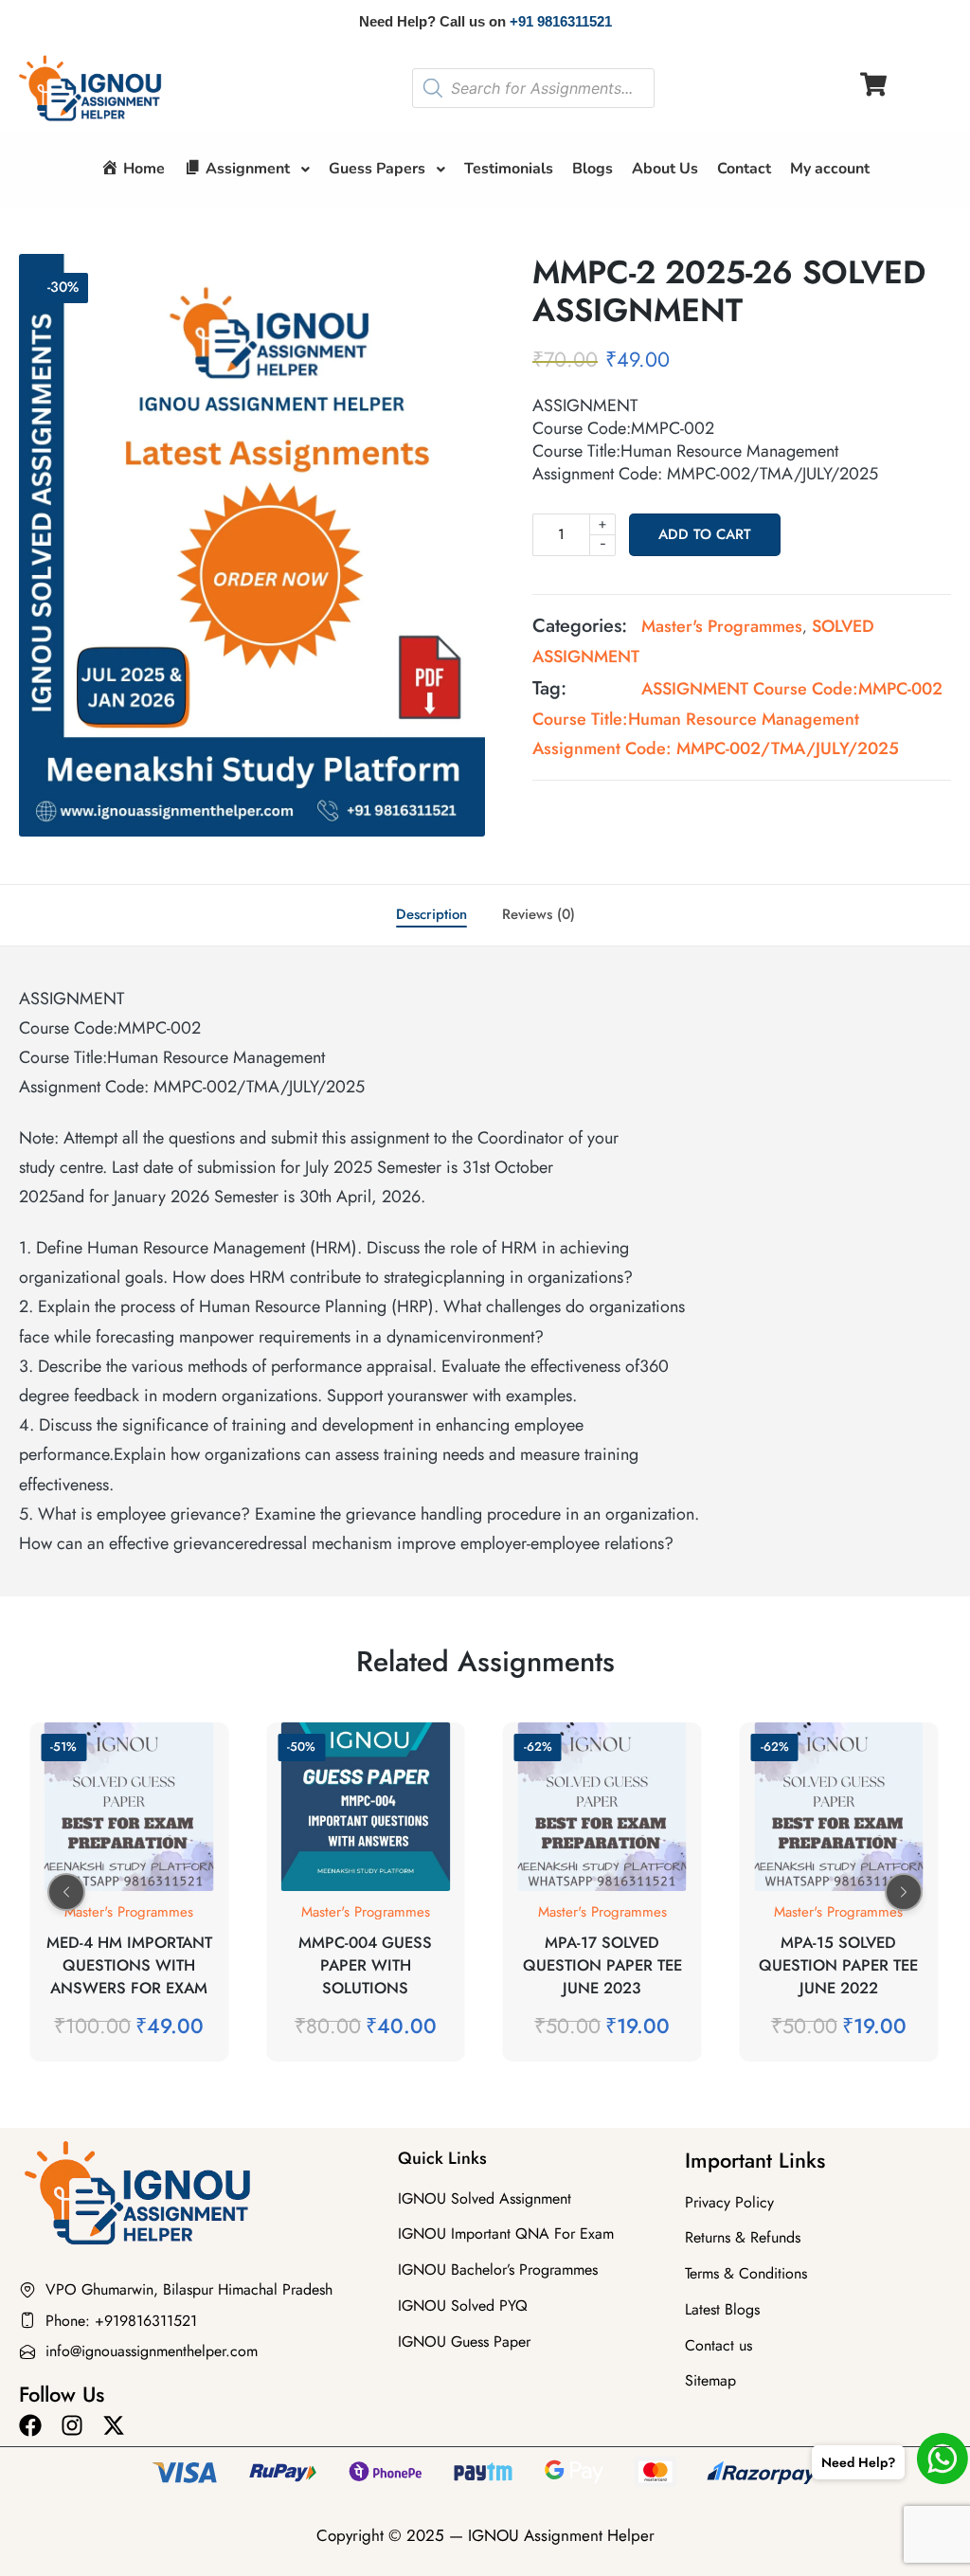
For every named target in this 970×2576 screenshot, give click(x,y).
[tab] (431, 915)
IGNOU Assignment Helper (561, 2535)
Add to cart (705, 534)
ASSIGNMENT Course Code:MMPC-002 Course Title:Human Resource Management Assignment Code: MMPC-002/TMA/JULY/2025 (737, 719)
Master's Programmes (722, 626)
